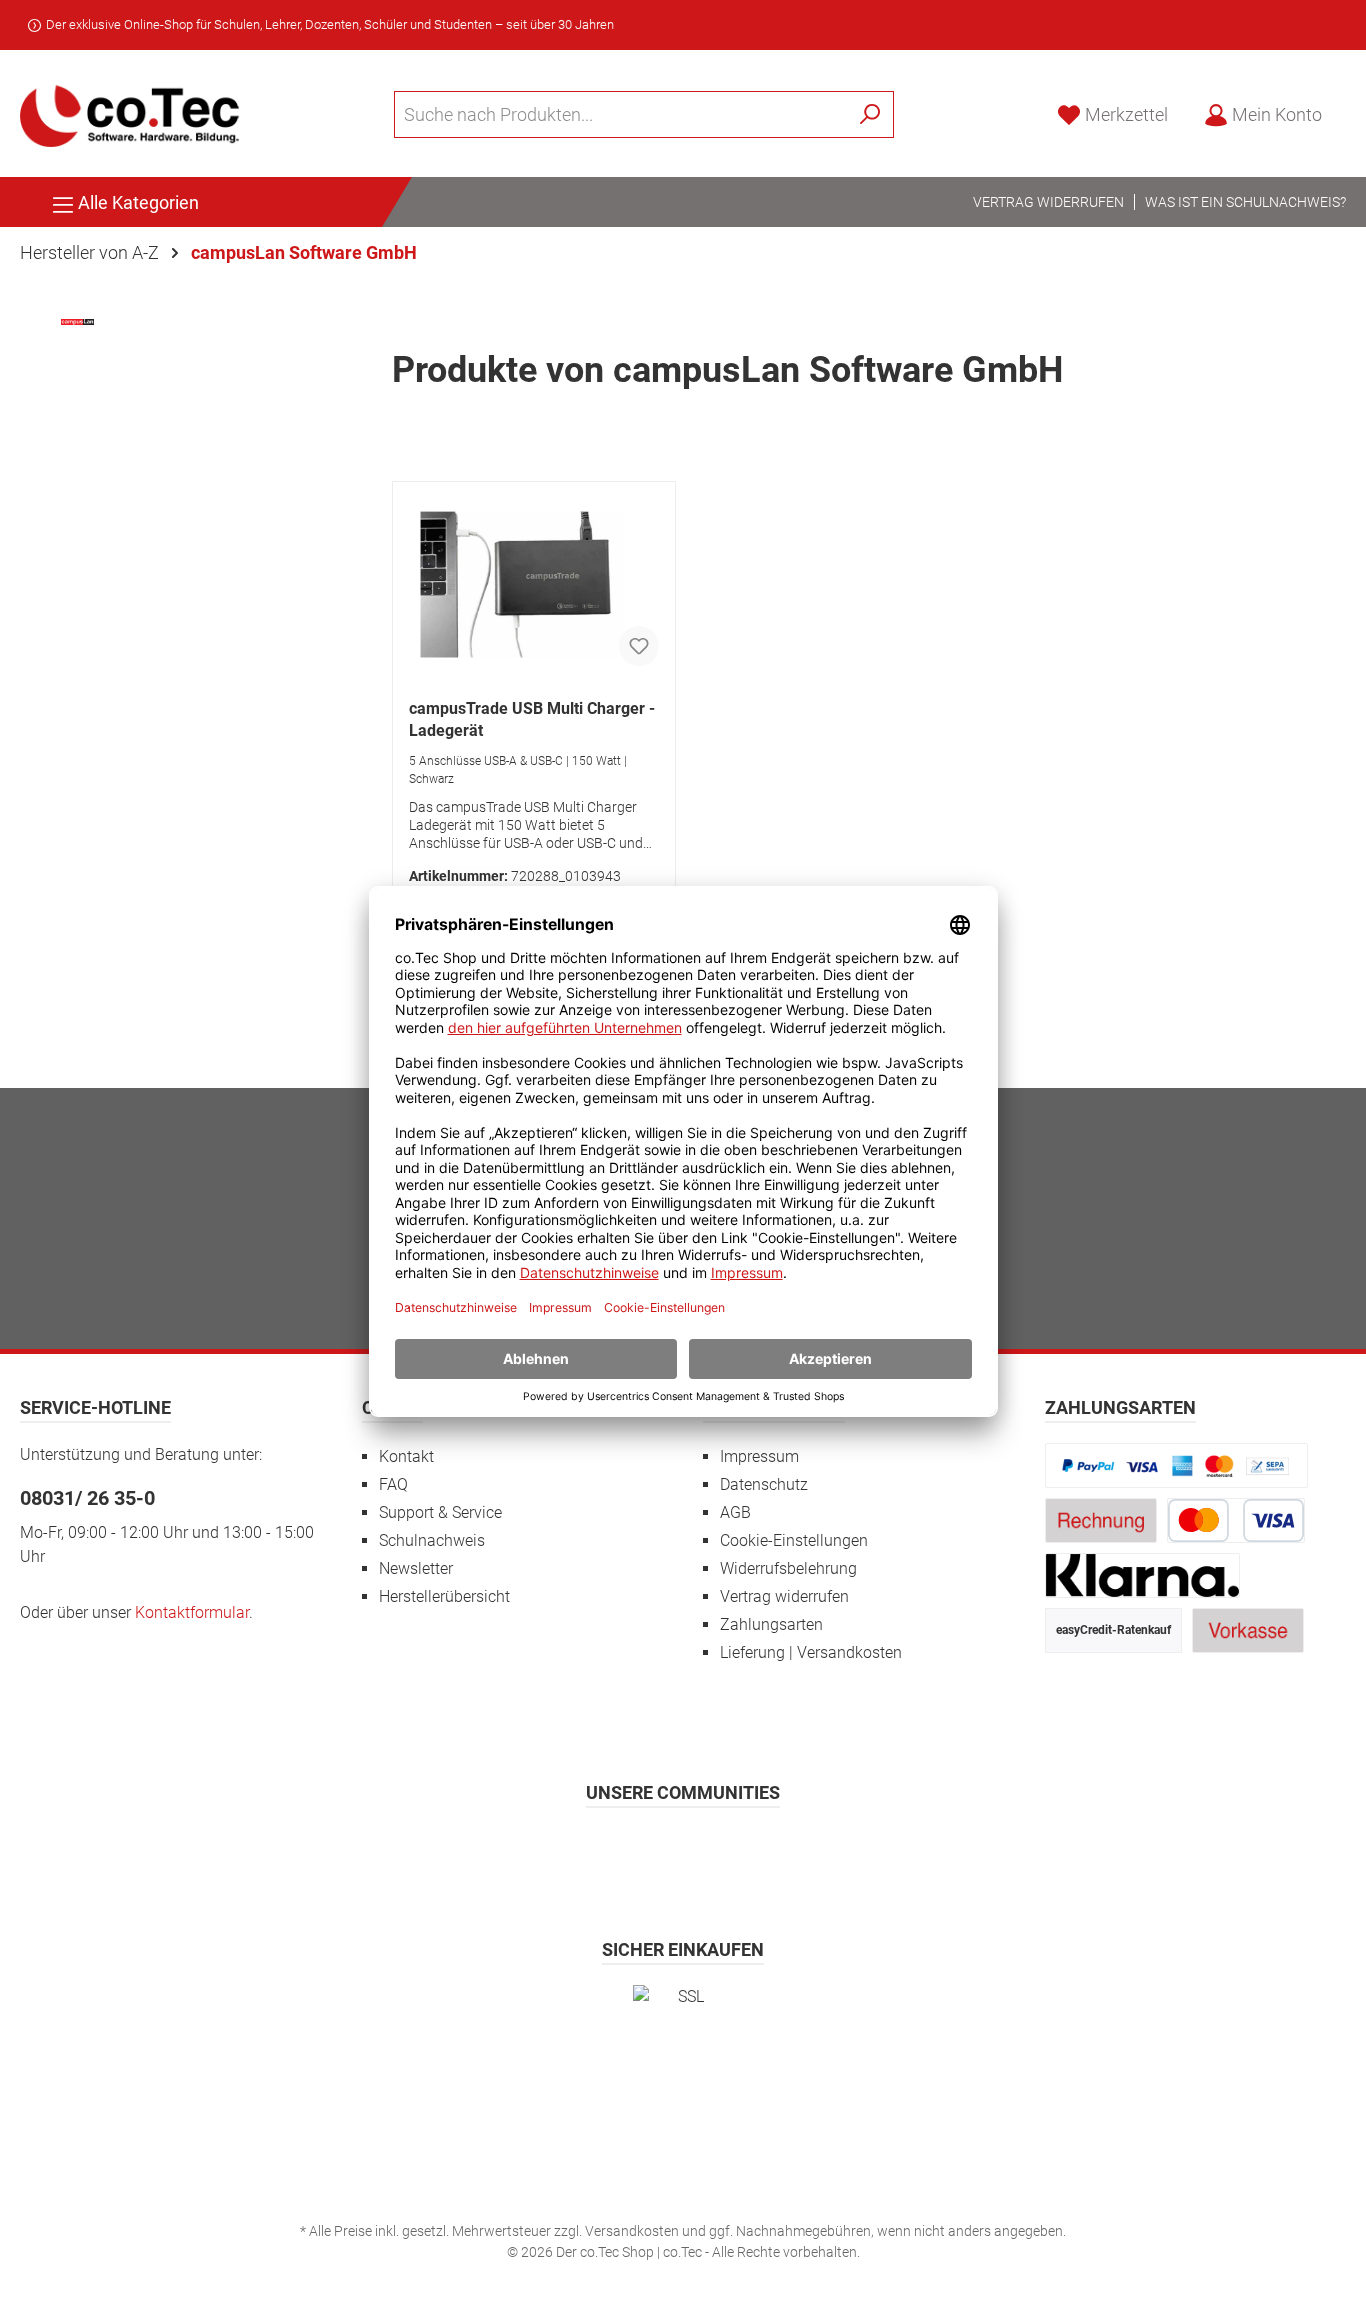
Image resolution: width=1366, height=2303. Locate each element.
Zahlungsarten (771, 1624)
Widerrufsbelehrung (788, 1568)
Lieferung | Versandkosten (811, 1652)
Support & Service (440, 1512)
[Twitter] (683, 1850)
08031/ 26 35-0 (87, 1498)
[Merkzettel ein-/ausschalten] (639, 646)
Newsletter (416, 1568)
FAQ (393, 1484)
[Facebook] (585, 1850)
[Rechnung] (1101, 1519)
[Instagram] (634, 1850)
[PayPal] (1177, 1464)
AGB (735, 1512)
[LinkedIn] (781, 1850)
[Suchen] (870, 114)
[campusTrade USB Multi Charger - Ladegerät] (534, 582)
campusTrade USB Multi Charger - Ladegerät (532, 719)
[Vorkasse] (1248, 1629)
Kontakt (406, 1456)
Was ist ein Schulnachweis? (1245, 202)
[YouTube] (732, 1850)
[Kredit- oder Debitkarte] (1236, 1519)
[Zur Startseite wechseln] (130, 114)
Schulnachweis (432, 1540)
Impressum (759, 1456)
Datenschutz (764, 1484)
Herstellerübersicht (444, 1596)
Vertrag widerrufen (1048, 202)
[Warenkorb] (1352, 109)
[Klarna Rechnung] (1143, 1574)
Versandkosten (632, 2231)
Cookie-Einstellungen (794, 1540)
